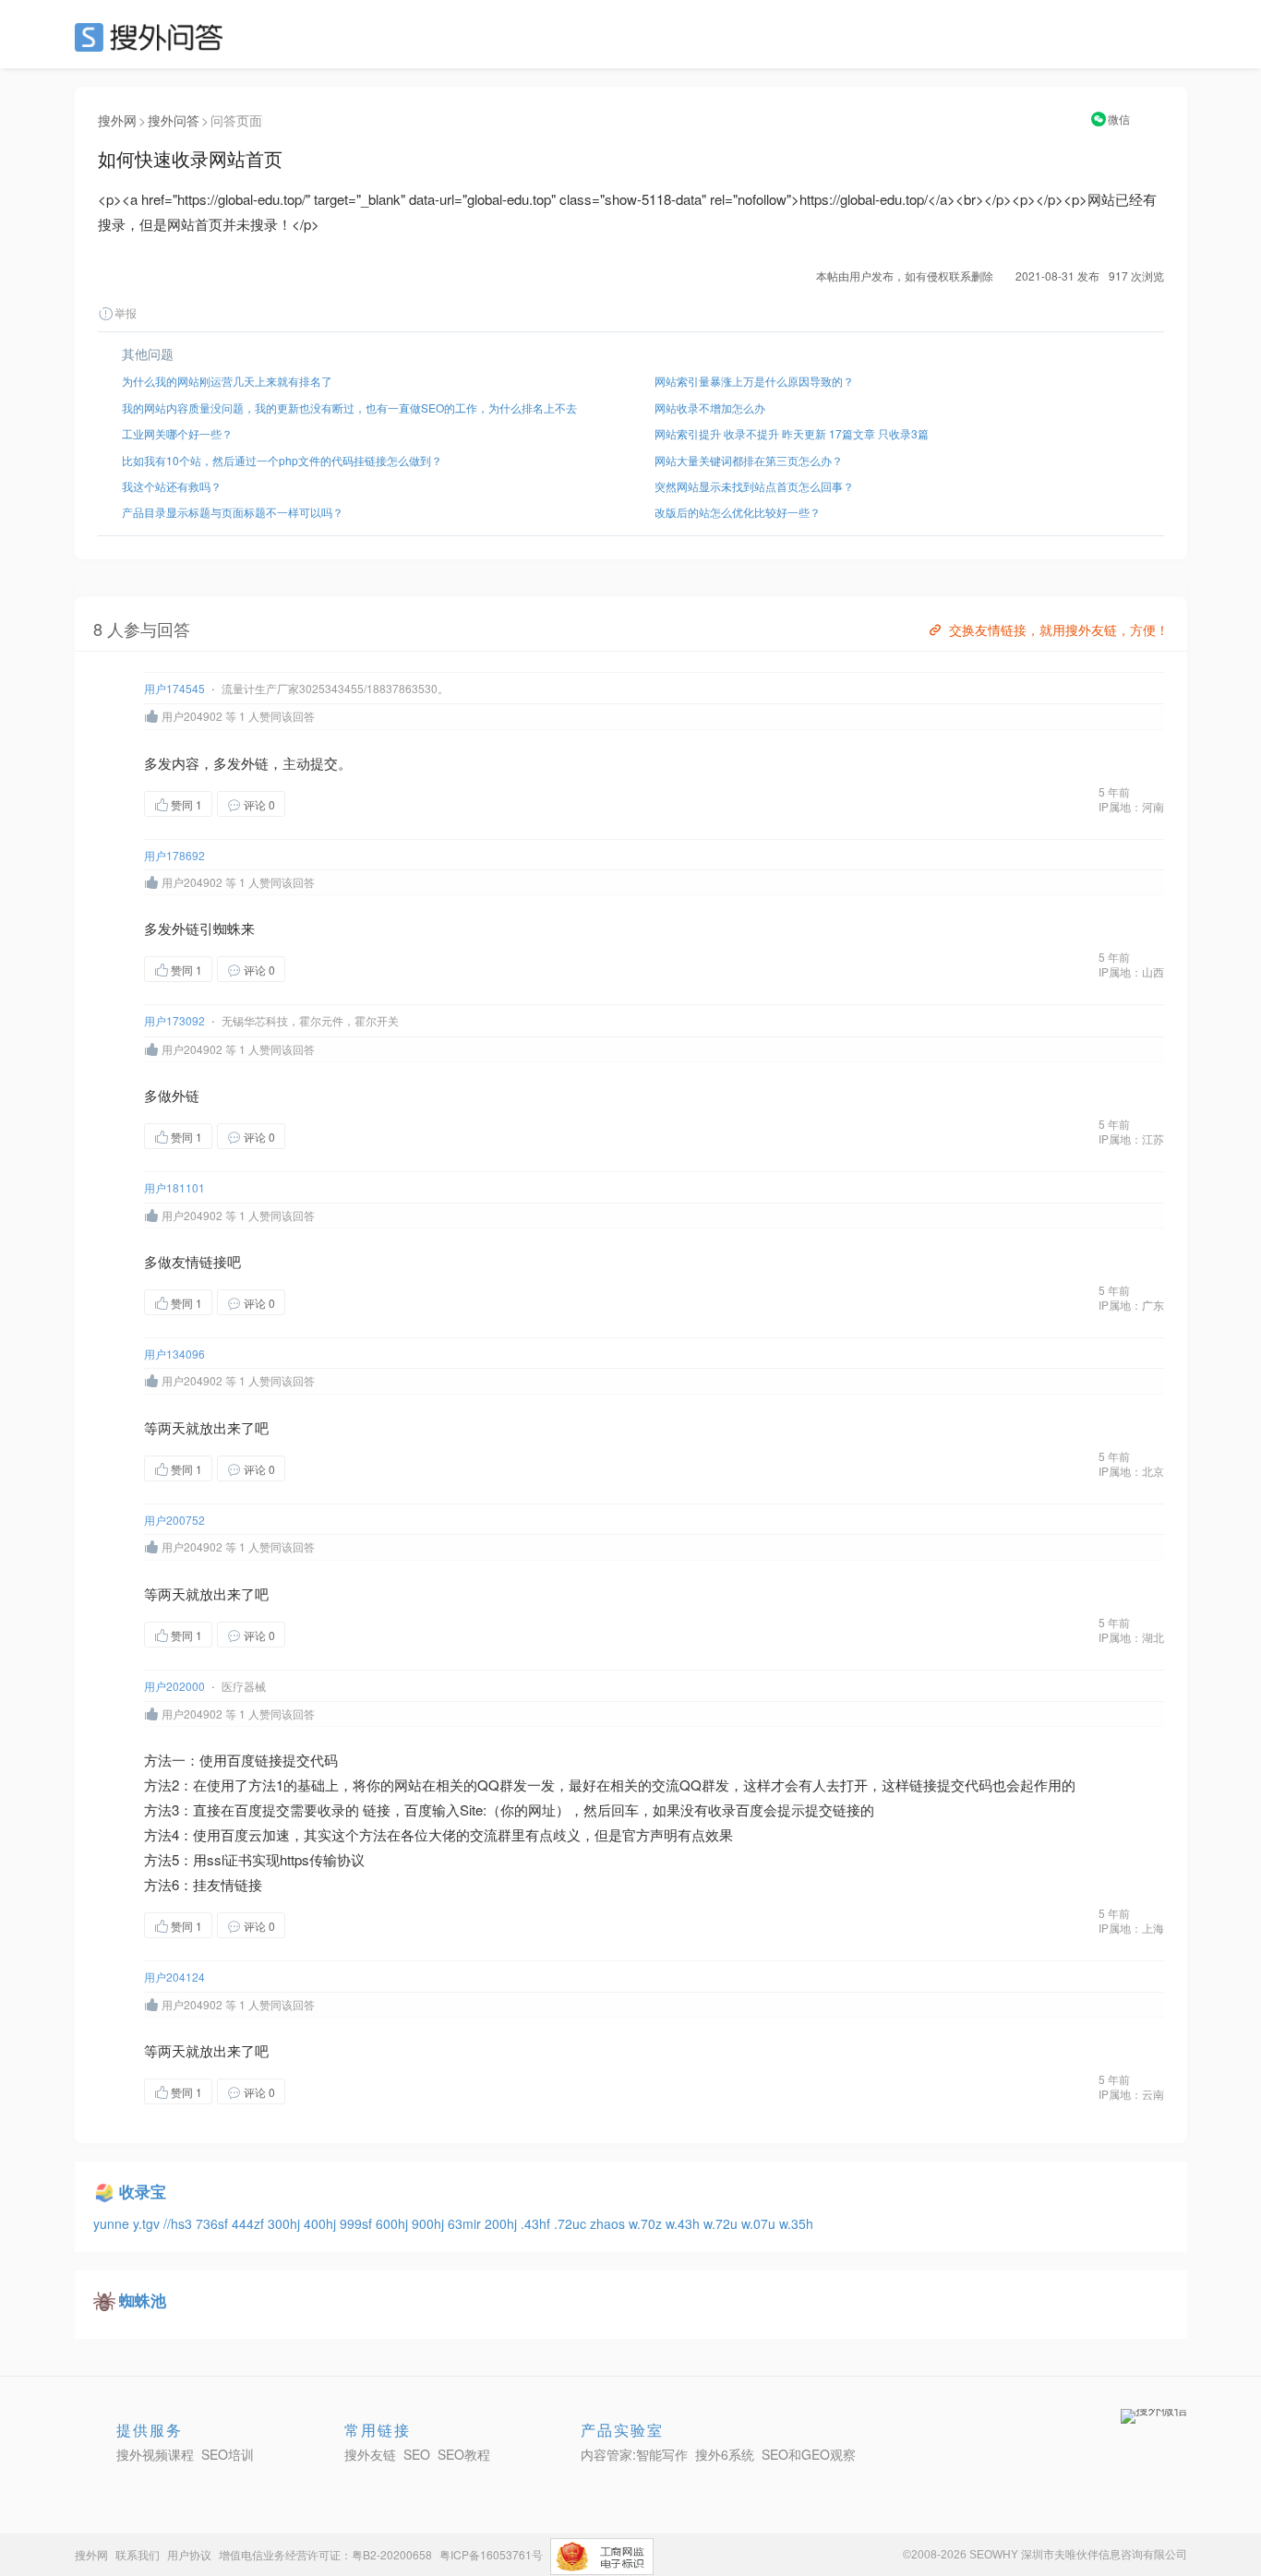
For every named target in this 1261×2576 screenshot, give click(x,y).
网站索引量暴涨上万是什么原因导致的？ (754, 381)
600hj (394, 2223)
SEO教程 (464, 2454)
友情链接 (199, 1261)
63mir (466, 2223)
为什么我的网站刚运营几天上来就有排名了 (227, 381)
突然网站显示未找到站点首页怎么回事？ (754, 486)
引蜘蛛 (220, 928)
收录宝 (143, 2191)
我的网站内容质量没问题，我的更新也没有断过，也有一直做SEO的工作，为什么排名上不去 (349, 407)
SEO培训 (228, 2454)
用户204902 (192, 716)
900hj (430, 2223)
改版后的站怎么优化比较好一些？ (738, 512)
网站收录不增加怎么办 (710, 407)
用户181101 (174, 1187)
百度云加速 (255, 1834)
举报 (126, 312)
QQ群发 (502, 1785)
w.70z (647, 2223)
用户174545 (174, 688)
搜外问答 (174, 120)
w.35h (796, 2223)
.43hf (537, 2223)
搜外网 (117, 120)
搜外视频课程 (155, 2454)
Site (471, 1809)
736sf (214, 2223)
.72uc (572, 2223)
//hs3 (180, 2223)
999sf (358, 2223)
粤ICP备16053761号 (491, 2554)
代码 (324, 1760)
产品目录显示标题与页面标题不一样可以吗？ (233, 512)
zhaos (609, 2223)
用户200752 (174, 1520)
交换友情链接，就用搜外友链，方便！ (1059, 629)
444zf (250, 2223)
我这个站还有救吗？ (172, 486)
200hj (503, 2223)
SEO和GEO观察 (809, 2454)
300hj (286, 2223)
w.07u (760, 2223)
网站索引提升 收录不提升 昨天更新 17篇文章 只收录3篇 (792, 433)
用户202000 (174, 1686)
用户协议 (189, 2554)
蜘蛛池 (143, 2300)
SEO (153, 37)
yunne (113, 2223)
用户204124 (174, 1977)
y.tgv (148, 2223)
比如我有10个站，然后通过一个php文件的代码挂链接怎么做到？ (282, 460)
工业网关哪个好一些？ (177, 433)
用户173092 (174, 1020)
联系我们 (138, 2554)
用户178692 (174, 855)
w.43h (685, 2223)
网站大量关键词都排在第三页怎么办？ (749, 460)
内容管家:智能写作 (634, 2454)
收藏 (322, 803)
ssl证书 (229, 1859)
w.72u (722, 2223)
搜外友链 (370, 2454)
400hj (322, 2223)
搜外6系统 (725, 2454)
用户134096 (174, 1354)
